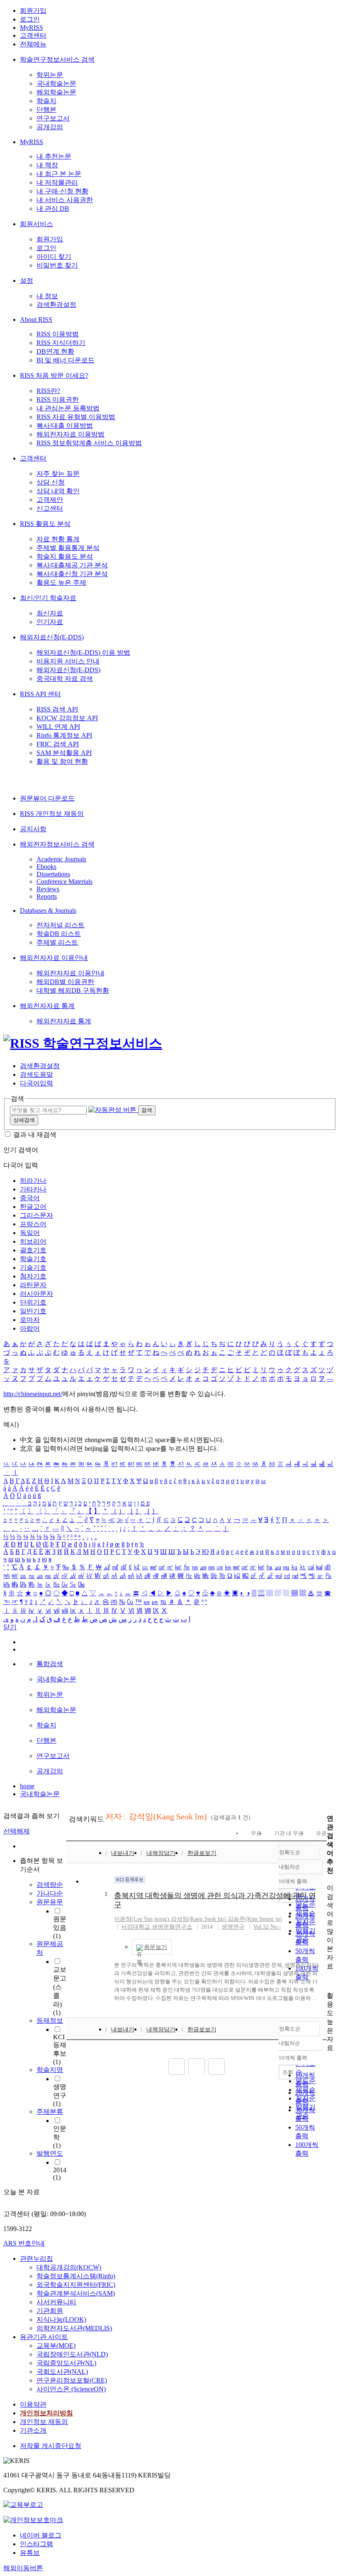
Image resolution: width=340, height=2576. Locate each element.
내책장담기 (161, 1853)
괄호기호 (33, 1250)
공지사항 (33, 829)
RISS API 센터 (40, 694)
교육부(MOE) (56, 2346)
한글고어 (33, 1207)
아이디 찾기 (54, 257)
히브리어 (33, 1241)
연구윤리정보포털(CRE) (72, 2380)
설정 (27, 281)
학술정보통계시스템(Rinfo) (76, 2276)
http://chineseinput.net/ (33, 1394)
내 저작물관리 (57, 182)
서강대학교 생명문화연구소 (157, 1927)
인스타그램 (36, 2544)
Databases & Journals (48, 911)
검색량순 (50, 1885)
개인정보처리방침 (46, 2413)
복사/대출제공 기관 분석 (72, 565)
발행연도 (50, 2153)
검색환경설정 (56, 305)
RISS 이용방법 (58, 334)
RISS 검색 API (57, 709)
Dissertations (53, 874)
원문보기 (155, 1947)
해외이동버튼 (23, 2568)
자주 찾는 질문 (58, 474)
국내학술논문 (56, 83)
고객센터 (33, 35)
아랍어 (30, 1328)
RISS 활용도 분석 (45, 524)
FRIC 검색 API (58, 744)
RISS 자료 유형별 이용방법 (76, 417)
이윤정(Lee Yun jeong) (142, 1919)
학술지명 (50, 2070)
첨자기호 (33, 1276)
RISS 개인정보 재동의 (52, 814)
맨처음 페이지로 (177, 2067)
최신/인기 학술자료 (48, 598)
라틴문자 (33, 1285)
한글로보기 (202, 1853)
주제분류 (50, 2112)
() (198, 1919)
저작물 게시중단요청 (51, 2446)
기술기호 (33, 1267)
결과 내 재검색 (35, 1135)
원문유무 (50, 1902)
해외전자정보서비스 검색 (57, 844)
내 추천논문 (54, 156)
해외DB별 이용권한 (65, 982)
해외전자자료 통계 (47, 1006)
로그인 (30, 19)
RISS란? (48, 391)
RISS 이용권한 (58, 399)
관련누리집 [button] (36, 2259)
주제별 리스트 (57, 942)
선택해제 (17, 1831)
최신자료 (50, 613)
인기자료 (50, 622)
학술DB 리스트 (59, 934)
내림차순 (289, 1867)
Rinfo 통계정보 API (64, 735)
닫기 (10, 1627)
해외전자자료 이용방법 (70, 434)
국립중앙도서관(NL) (66, 2363)
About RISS (36, 320)
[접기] (329, 1981)
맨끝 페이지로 (216, 2067)
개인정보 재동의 (44, 2422)
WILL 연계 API (58, 727)
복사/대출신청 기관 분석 (72, 574)
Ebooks (46, 867)
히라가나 (33, 1181)
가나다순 (50, 1893)
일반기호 (33, 1311)
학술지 (46, 101)
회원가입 (33, 11)
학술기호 (33, 1259)
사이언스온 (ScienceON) (71, 2389)
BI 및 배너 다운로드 (66, 360)
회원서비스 (36, 224)
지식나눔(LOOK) (61, 2319)
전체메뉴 (33, 44)
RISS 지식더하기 (61, 343)
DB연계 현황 (55, 351)
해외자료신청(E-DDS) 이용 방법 (83, 652)
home (27, 1786)
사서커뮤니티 (56, 2302)
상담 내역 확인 (58, 491)
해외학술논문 (56, 92)
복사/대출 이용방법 (65, 426)
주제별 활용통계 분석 (68, 548)
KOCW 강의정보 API (67, 718)
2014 (60, 2174)
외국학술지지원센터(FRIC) (76, 2285)
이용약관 (33, 2404)
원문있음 (60, 1927)
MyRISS (32, 28)
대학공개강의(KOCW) (69, 2267)
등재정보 (50, 2020)
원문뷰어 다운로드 (47, 798)
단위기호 (33, 1302)
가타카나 (33, 1189)
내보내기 (123, 1853)
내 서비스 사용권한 (65, 200)
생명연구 (60, 2095)
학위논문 (50, 75)
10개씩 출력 (293, 2058)
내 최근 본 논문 (59, 174)
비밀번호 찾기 (57, 265)
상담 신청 (51, 482)
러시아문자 (36, 1294)
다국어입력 (36, 1083)
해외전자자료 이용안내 (54, 958)
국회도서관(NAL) (62, 2372)
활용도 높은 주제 (61, 582)
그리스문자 (36, 1215)
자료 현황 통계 (58, 539)
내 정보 (47, 296)
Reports (47, 896)
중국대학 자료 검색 (65, 679)
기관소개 (33, 2430)
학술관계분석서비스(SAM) (76, 2293)
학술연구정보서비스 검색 (57, 59)
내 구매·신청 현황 (62, 191)
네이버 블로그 (41, 2535)
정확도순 (290, 1852)
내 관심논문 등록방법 (68, 408)
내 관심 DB (53, 209)
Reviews (48, 889)
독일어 (30, 1233)
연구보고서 (53, 118)
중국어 (30, 1198)
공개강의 (50, 127)
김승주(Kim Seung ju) (255, 1919)
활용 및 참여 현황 (62, 761)
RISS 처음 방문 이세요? (54, 375)
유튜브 (30, 2553)
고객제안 (50, 500)
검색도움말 (36, 1075)
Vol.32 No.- (267, 1927)
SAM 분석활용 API (64, 753)
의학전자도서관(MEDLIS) (74, 2328)
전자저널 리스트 (61, 925)
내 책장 (47, 165)
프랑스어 (33, 1224)
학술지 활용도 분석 (65, 556)
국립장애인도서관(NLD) (72, 2354)
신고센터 (50, 508)
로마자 (30, 1320)
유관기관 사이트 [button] (44, 2337)
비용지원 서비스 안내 (68, 661)
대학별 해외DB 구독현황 (73, 990)
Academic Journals (61, 859)
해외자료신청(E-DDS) (52, 637)
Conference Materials (64, 882)
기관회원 (50, 2311)
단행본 (46, 110)
